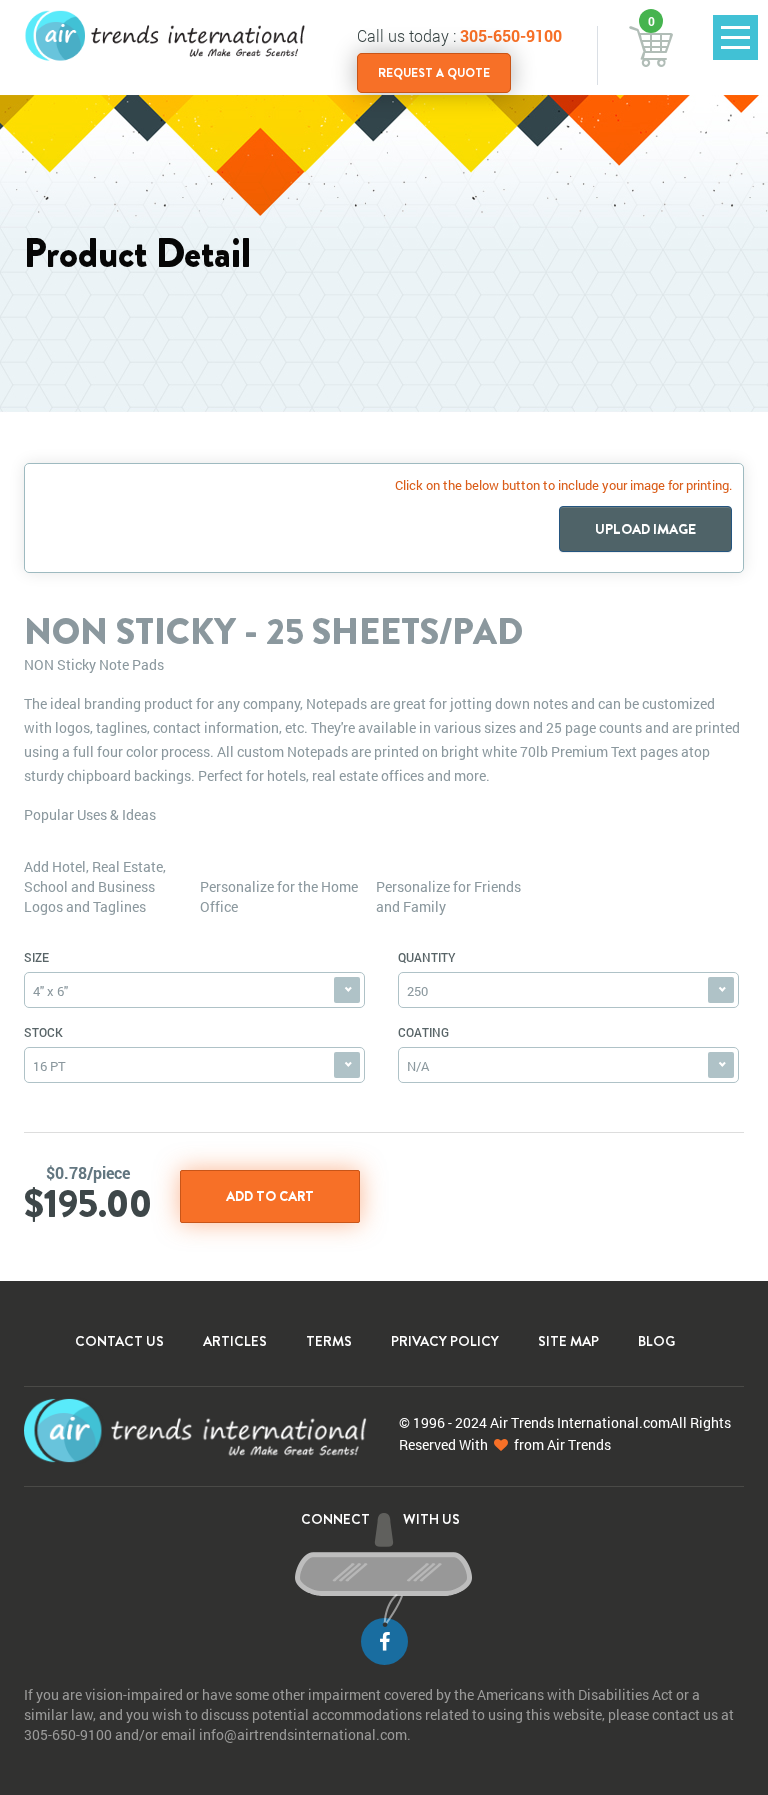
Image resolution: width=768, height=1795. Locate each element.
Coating (423, 1032)
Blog (656, 1341)
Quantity (426, 957)
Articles (235, 1341)
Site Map (568, 1341)
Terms (329, 1341)
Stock (43, 1032)
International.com (613, 1422)
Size (36, 957)
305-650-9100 (511, 35)
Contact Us (119, 1341)
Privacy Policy (445, 1341)
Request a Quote (434, 73)
